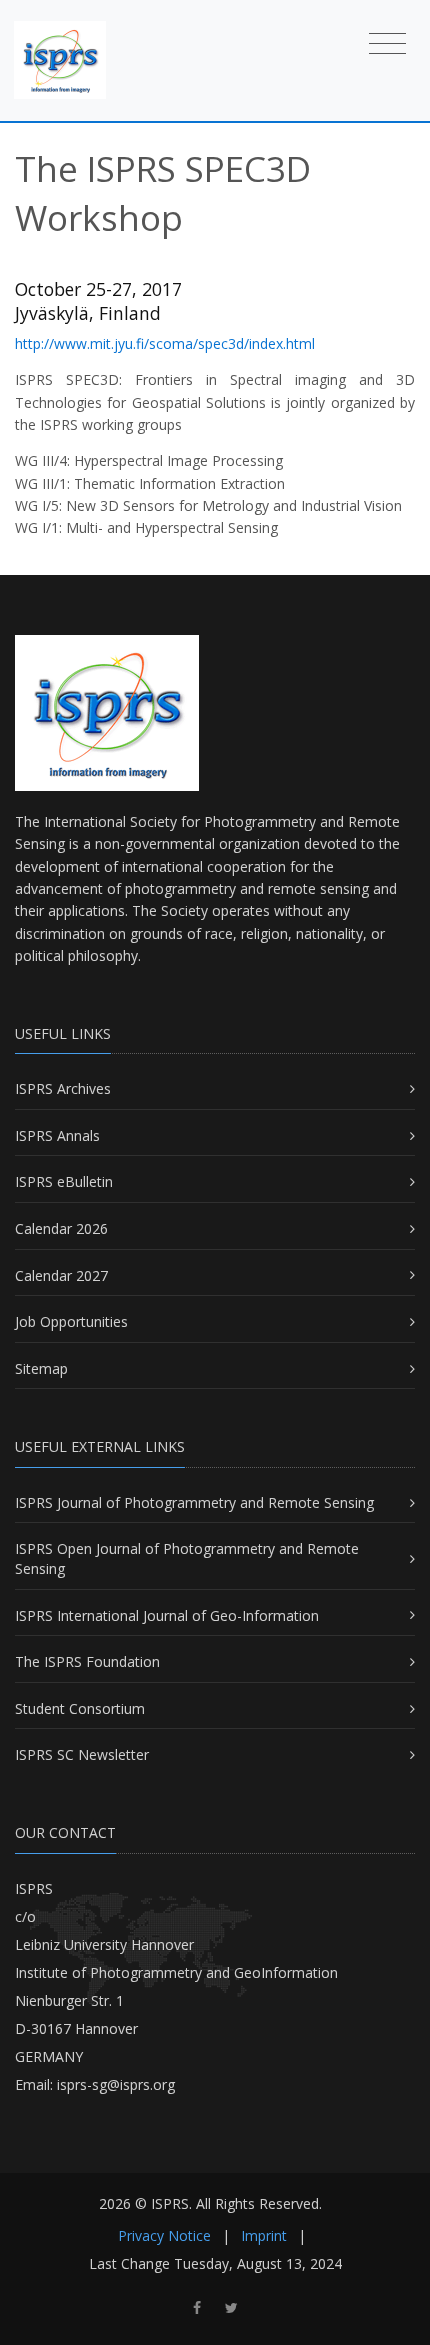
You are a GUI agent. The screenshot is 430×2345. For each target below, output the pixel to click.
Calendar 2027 (61, 1275)
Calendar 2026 (61, 1228)
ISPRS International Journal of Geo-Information (167, 1615)
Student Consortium (80, 1708)
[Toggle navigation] (387, 44)
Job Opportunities (71, 1321)
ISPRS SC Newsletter (82, 1754)
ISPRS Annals (57, 1135)
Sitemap (41, 1368)
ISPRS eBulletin (64, 1181)
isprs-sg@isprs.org (116, 2084)
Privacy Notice (164, 2235)
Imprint (264, 2235)
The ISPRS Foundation (87, 1661)
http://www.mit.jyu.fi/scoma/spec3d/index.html (165, 343)
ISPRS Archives (63, 1088)
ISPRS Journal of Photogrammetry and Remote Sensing (194, 1502)
